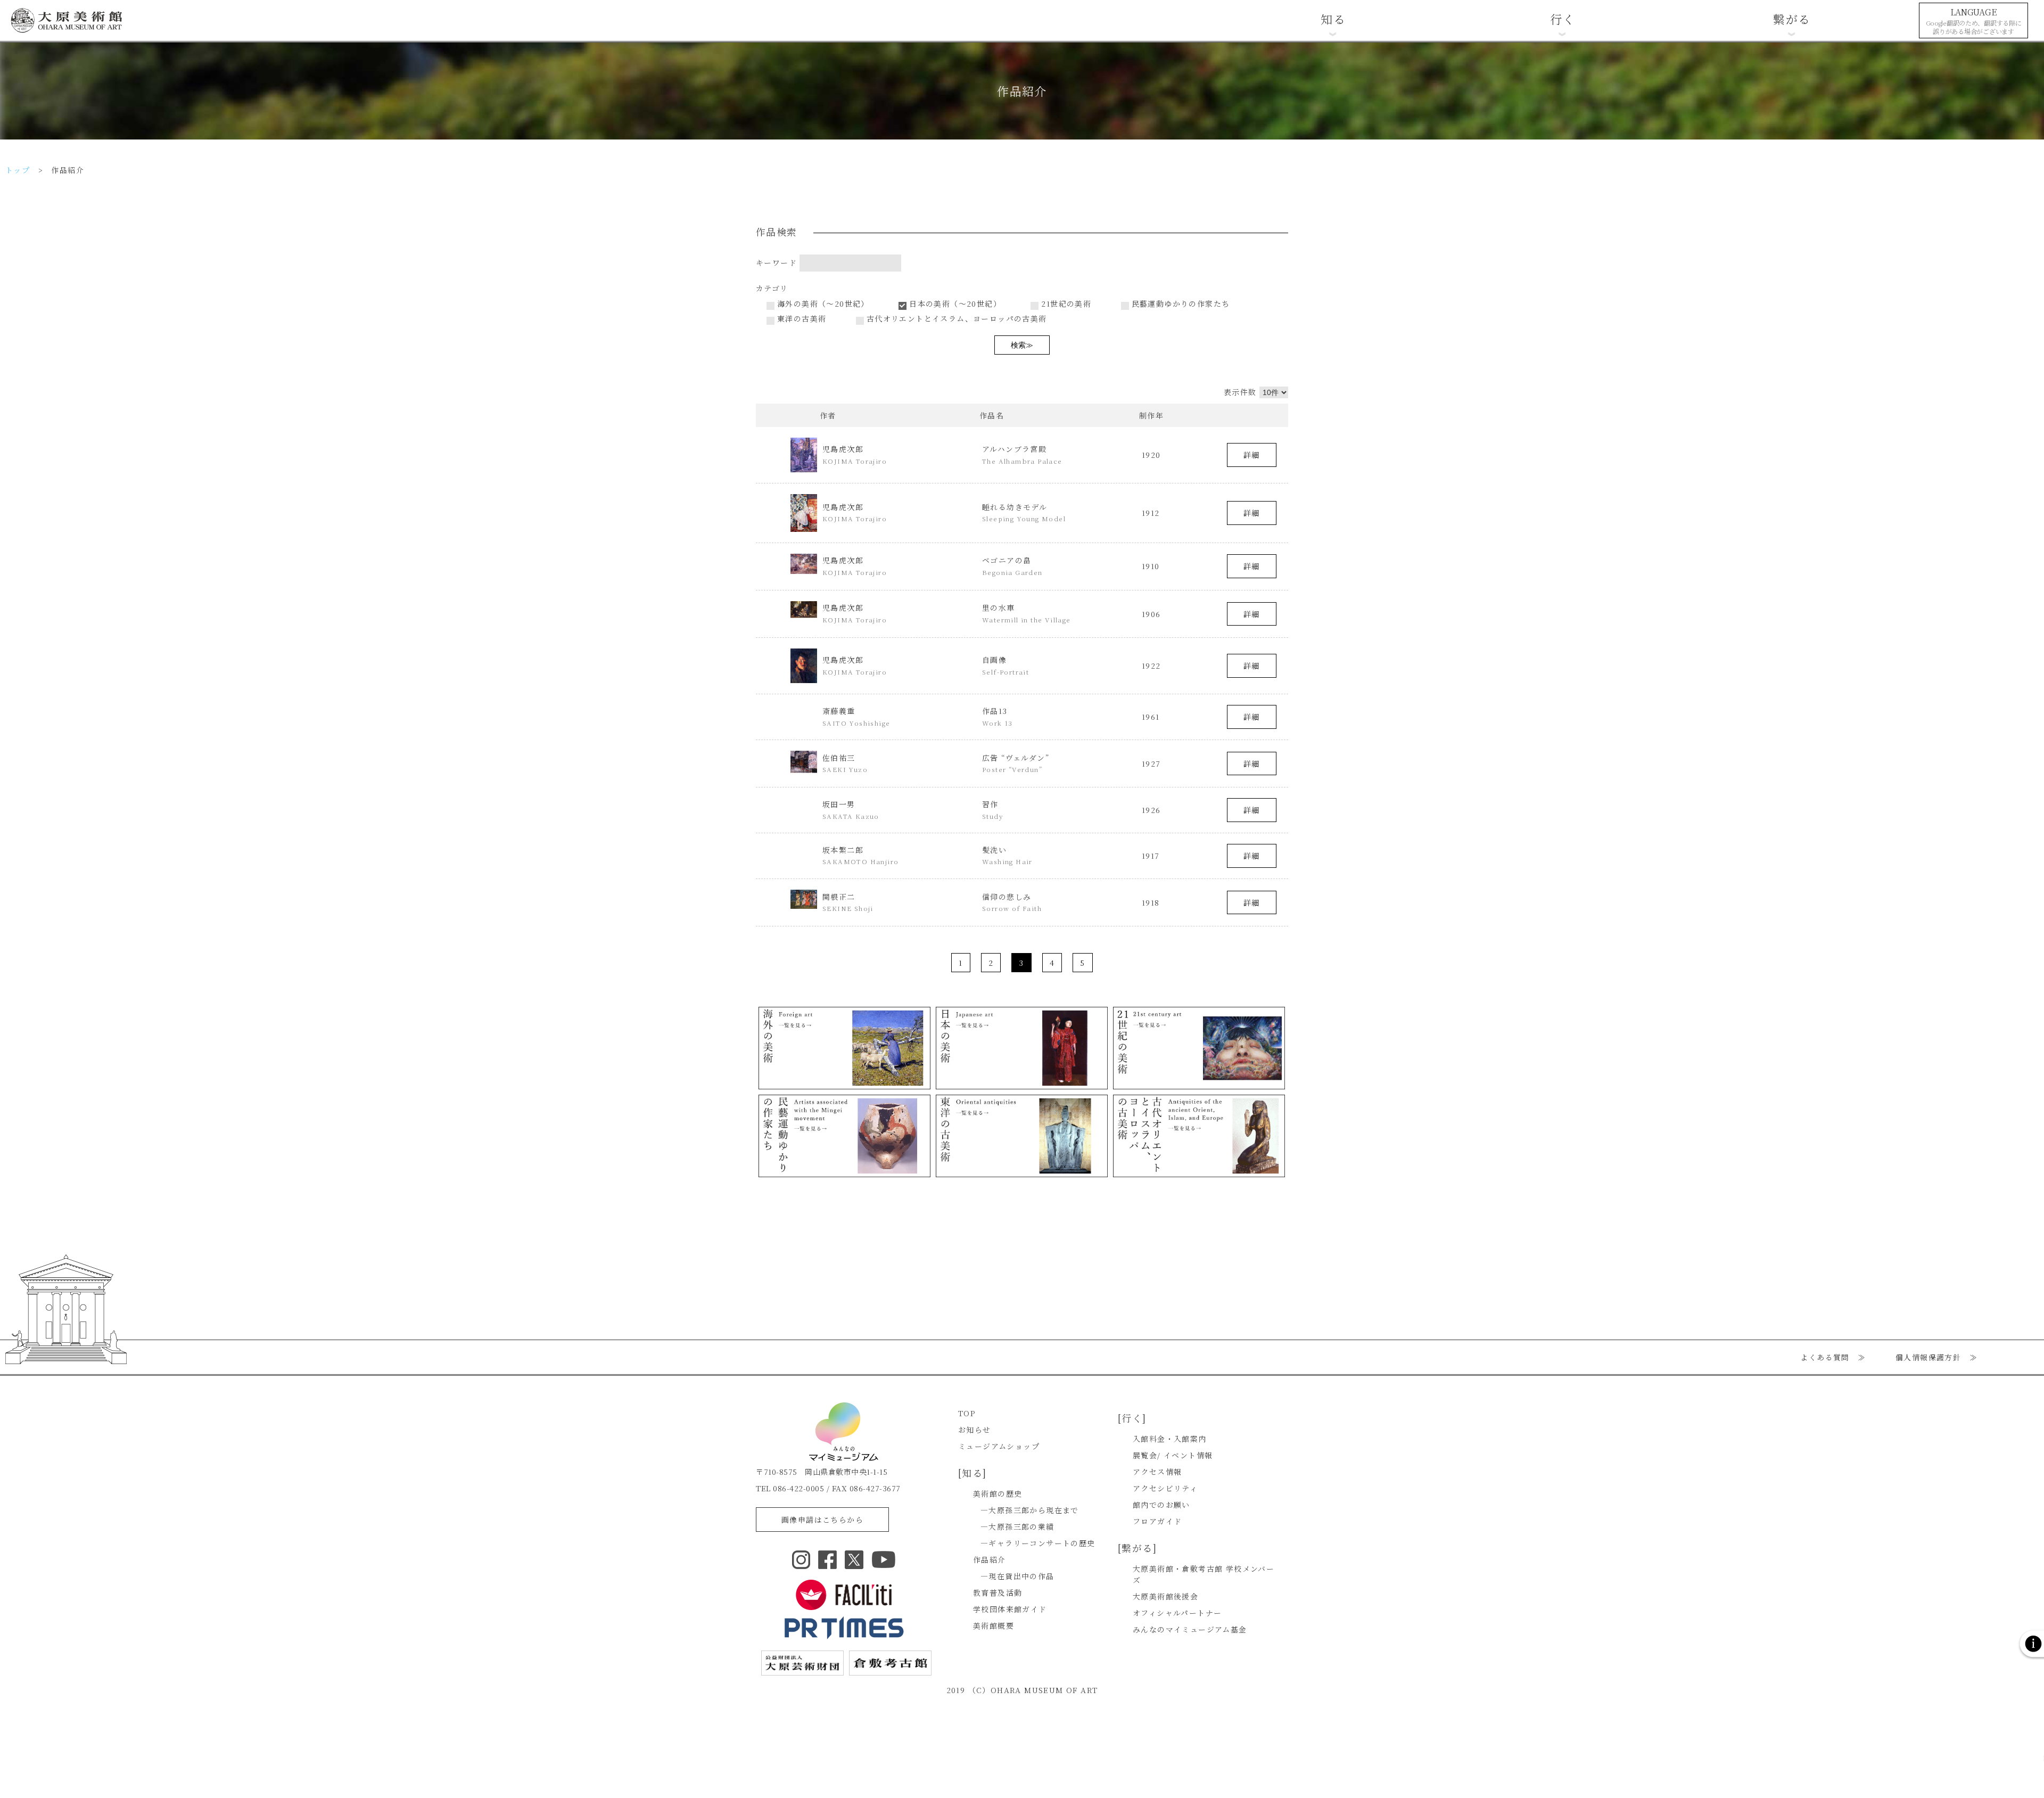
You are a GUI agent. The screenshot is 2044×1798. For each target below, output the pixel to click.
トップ (18, 170)
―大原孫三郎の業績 (1017, 1526)
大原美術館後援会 (1165, 1596)
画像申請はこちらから (822, 1520)
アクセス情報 (1157, 1472)
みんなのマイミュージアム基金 (1190, 1629)
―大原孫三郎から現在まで (1030, 1510)
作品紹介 (990, 1559)
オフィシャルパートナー (1177, 1613)
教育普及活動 (998, 1592)
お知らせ (975, 1430)
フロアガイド (1157, 1521)
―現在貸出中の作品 (1017, 1576)
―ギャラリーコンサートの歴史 (1038, 1543)
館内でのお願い (1161, 1505)
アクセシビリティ (1165, 1488)
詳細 (1252, 455)
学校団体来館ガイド (1010, 1609)
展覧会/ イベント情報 (1173, 1455)
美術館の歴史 (998, 1493)
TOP (967, 1413)
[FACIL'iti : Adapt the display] (844, 1595)
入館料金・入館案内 (1170, 1439)
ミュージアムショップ (999, 1446)
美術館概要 (994, 1625)
